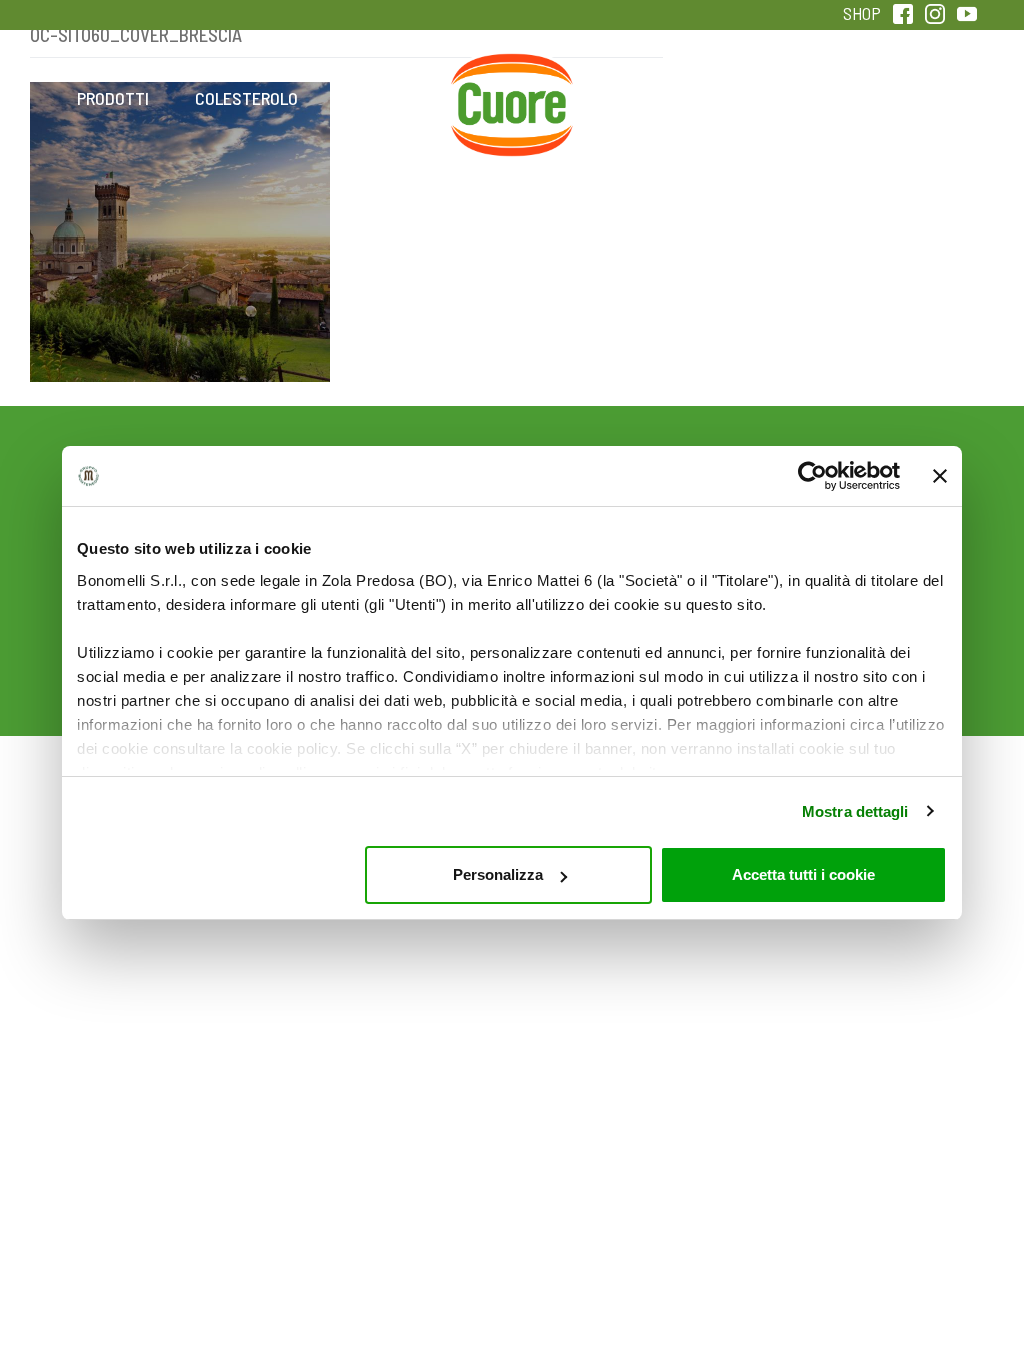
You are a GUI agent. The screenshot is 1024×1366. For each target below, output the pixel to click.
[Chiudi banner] (940, 476)
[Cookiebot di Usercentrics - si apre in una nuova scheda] (812, 476)
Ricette (379, 98)
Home (512, 76)
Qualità (777, 98)
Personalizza (498, 874)
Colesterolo (246, 98)
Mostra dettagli (855, 811)
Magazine (644, 98)
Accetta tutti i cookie (803, 874)
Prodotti (113, 98)
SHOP (862, 13)
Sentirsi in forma (911, 111)
